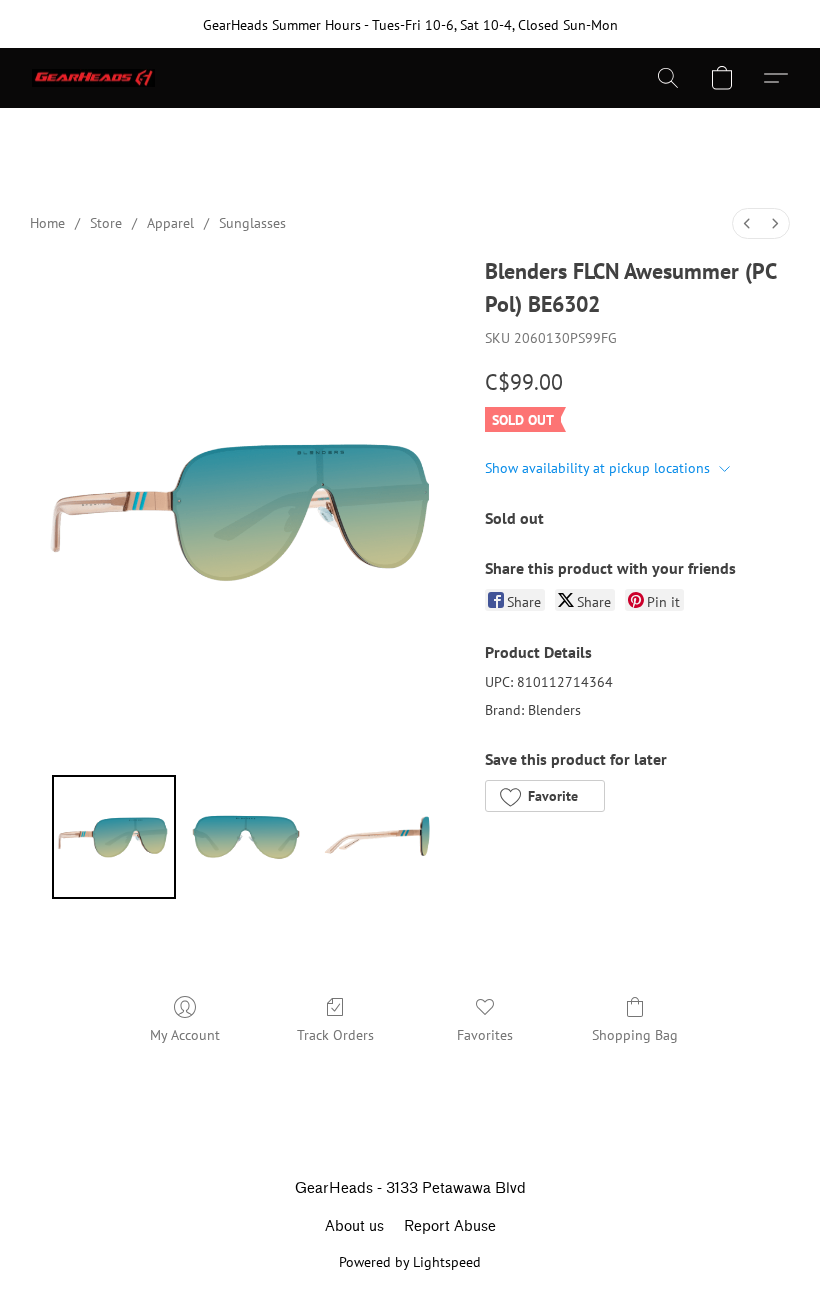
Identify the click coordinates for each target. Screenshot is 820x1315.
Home (47, 223)
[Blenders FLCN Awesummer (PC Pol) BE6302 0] (114, 837)
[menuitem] (747, 223)
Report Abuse (450, 1226)
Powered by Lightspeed (410, 1262)
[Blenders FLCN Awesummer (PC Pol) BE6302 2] (378, 837)
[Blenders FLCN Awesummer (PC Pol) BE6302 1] (246, 837)
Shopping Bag (635, 1035)
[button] (93, 78)
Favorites (485, 1035)
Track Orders (335, 1035)
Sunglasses (252, 223)
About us (354, 1226)
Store (106, 223)
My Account (185, 1035)
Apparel (170, 223)
